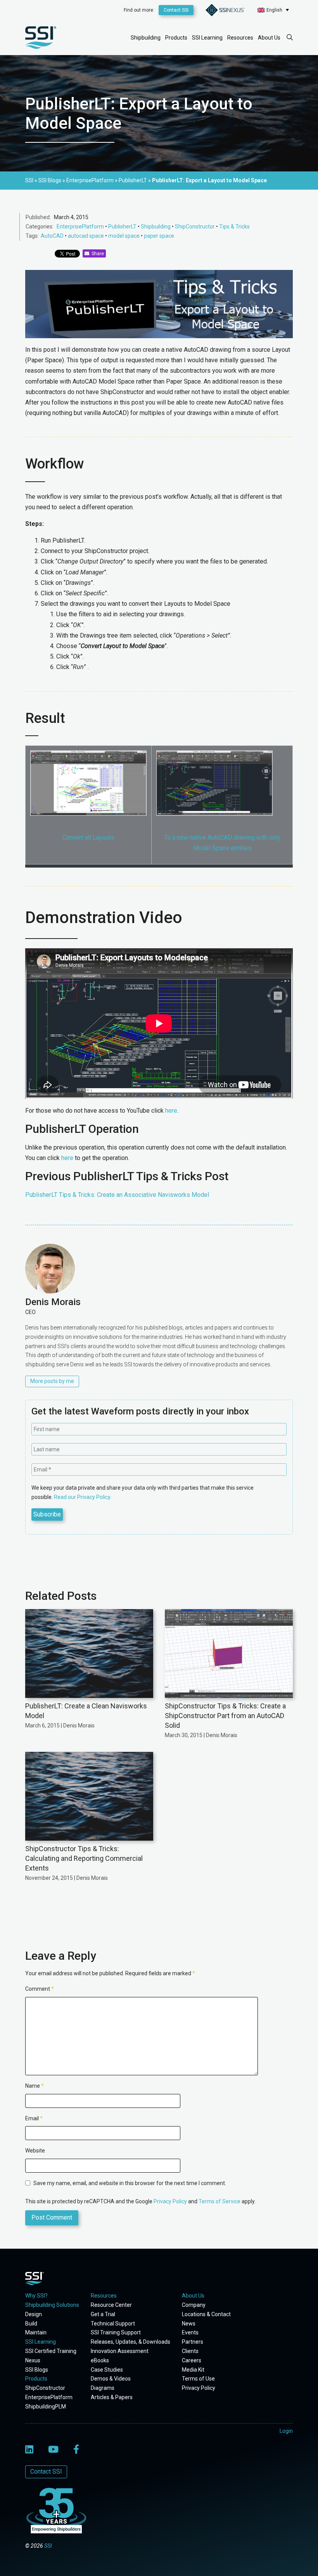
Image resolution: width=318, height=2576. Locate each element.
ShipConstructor (195, 226)
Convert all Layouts (88, 838)
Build (31, 2324)
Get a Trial (103, 2314)
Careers (192, 2360)
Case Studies (107, 2370)
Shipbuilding (146, 38)
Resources (240, 38)
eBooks (100, 2360)
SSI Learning (207, 38)
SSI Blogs (37, 2370)
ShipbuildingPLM (46, 2407)
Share (97, 254)
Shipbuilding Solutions (52, 2305)
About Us (269, 38)
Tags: (32, 236)
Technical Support (113, 2324)
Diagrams (103, 2388)
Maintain (36, 2332)
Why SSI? (36, 2296)
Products (176, 38)
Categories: (40, 226)
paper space (159, 236)
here (171, 1111)
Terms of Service (219, 2201)
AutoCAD (52, 236)
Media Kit (193, 2370)
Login (286, 2431)
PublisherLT (122, 226)
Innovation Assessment (120, 2351)
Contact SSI (176, 10)
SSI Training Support (116, 2332)
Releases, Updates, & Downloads (130, 2342)
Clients (190, 2351)
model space (124, 236)
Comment (40, 1989)
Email (34, 2118)
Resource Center (111, 2305)
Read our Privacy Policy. (83, 1497)
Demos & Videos (111, 2379)
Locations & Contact (206, 2314)
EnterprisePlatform (80, 226)
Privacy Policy (170, 2201)
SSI (48, 2546)
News (189, 2324)
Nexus (33, 2360)
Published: (38, 217)
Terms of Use (198, 2379)
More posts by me (52, 1381)
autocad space (86, 236)
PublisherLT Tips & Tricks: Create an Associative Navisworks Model (118, 1195)
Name (35, 2086)
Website (35, 2151)
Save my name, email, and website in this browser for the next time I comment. (130, 2183)
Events (190, 2332)
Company (194, 2305)
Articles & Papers (112, 2397)
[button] (273, 10)
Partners (193, 2342)
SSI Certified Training (51, 2351)
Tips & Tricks (234, 226)
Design (34, 2314)
